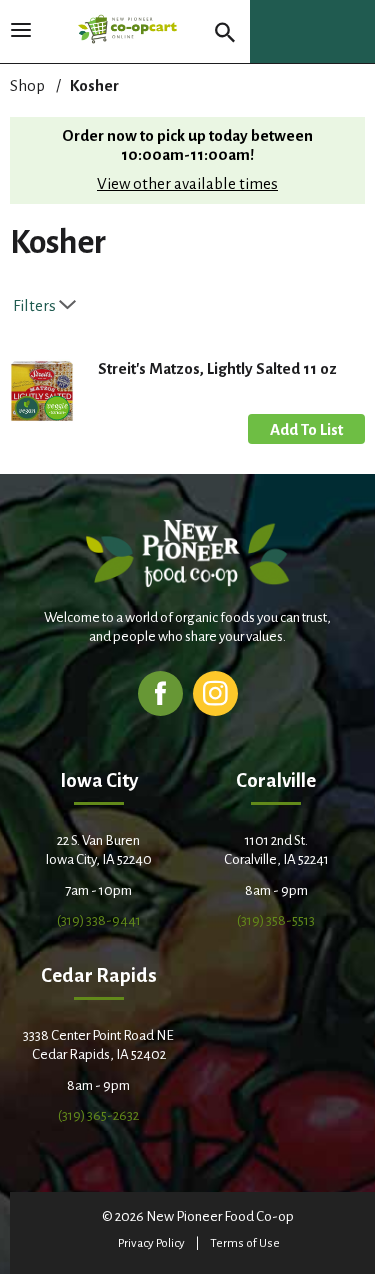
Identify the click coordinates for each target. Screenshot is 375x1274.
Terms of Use (245, 1243)
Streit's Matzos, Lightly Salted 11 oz (217, 368)
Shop (27, 85)
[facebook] (160, 692)
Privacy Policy (151, 1243)
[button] (306, 429)
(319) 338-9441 (99, 920)
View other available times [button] (187, 183)
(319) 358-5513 (276, 920)
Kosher (94, 85)
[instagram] (215, 692)
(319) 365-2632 (98, 1115)
